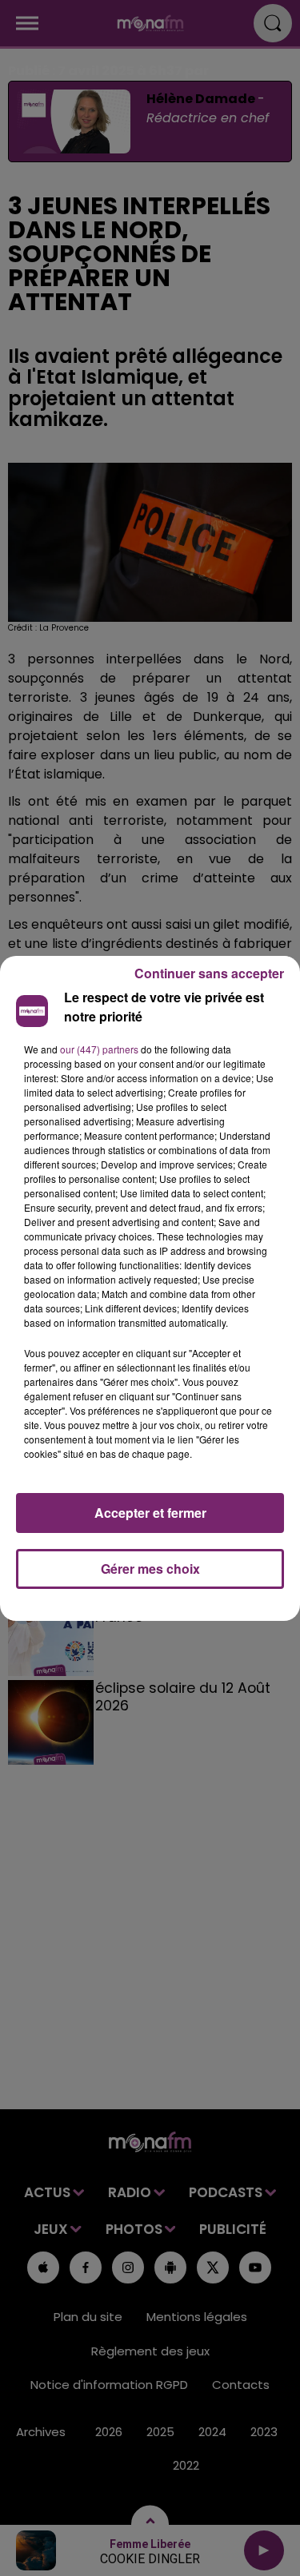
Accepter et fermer (150, 1513)
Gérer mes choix (150, 1569)
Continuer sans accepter (209, 973)
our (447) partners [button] (99, 1049)
